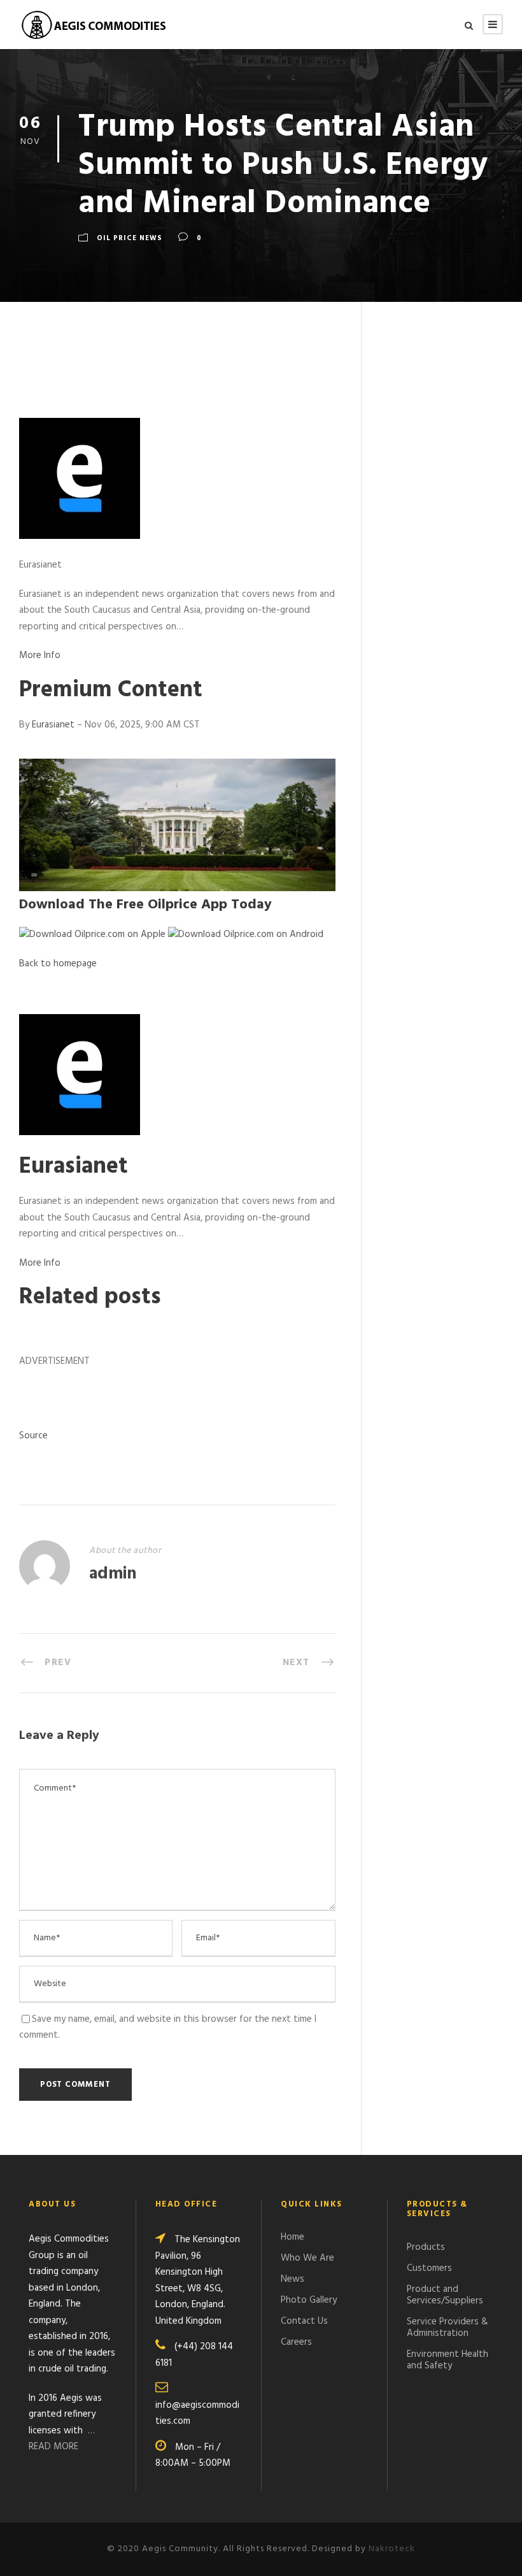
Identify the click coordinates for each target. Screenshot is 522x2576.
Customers (429, 2268)
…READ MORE (62, 2439)
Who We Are (307, 2258)
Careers (296, 2342)
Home (293, 2237)
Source (33, 1436)
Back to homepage (58, 964)
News (293, 2279)
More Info (40, 655)
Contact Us (304, 2321)
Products (426, 2247)
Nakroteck (392, 2549)
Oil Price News (130, 238)
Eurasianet (54, 725)
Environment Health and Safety (448, 2360)
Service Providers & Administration (448, 2328)
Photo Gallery (309, 2300)
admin (113, 1574)
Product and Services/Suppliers (445, 2295)
